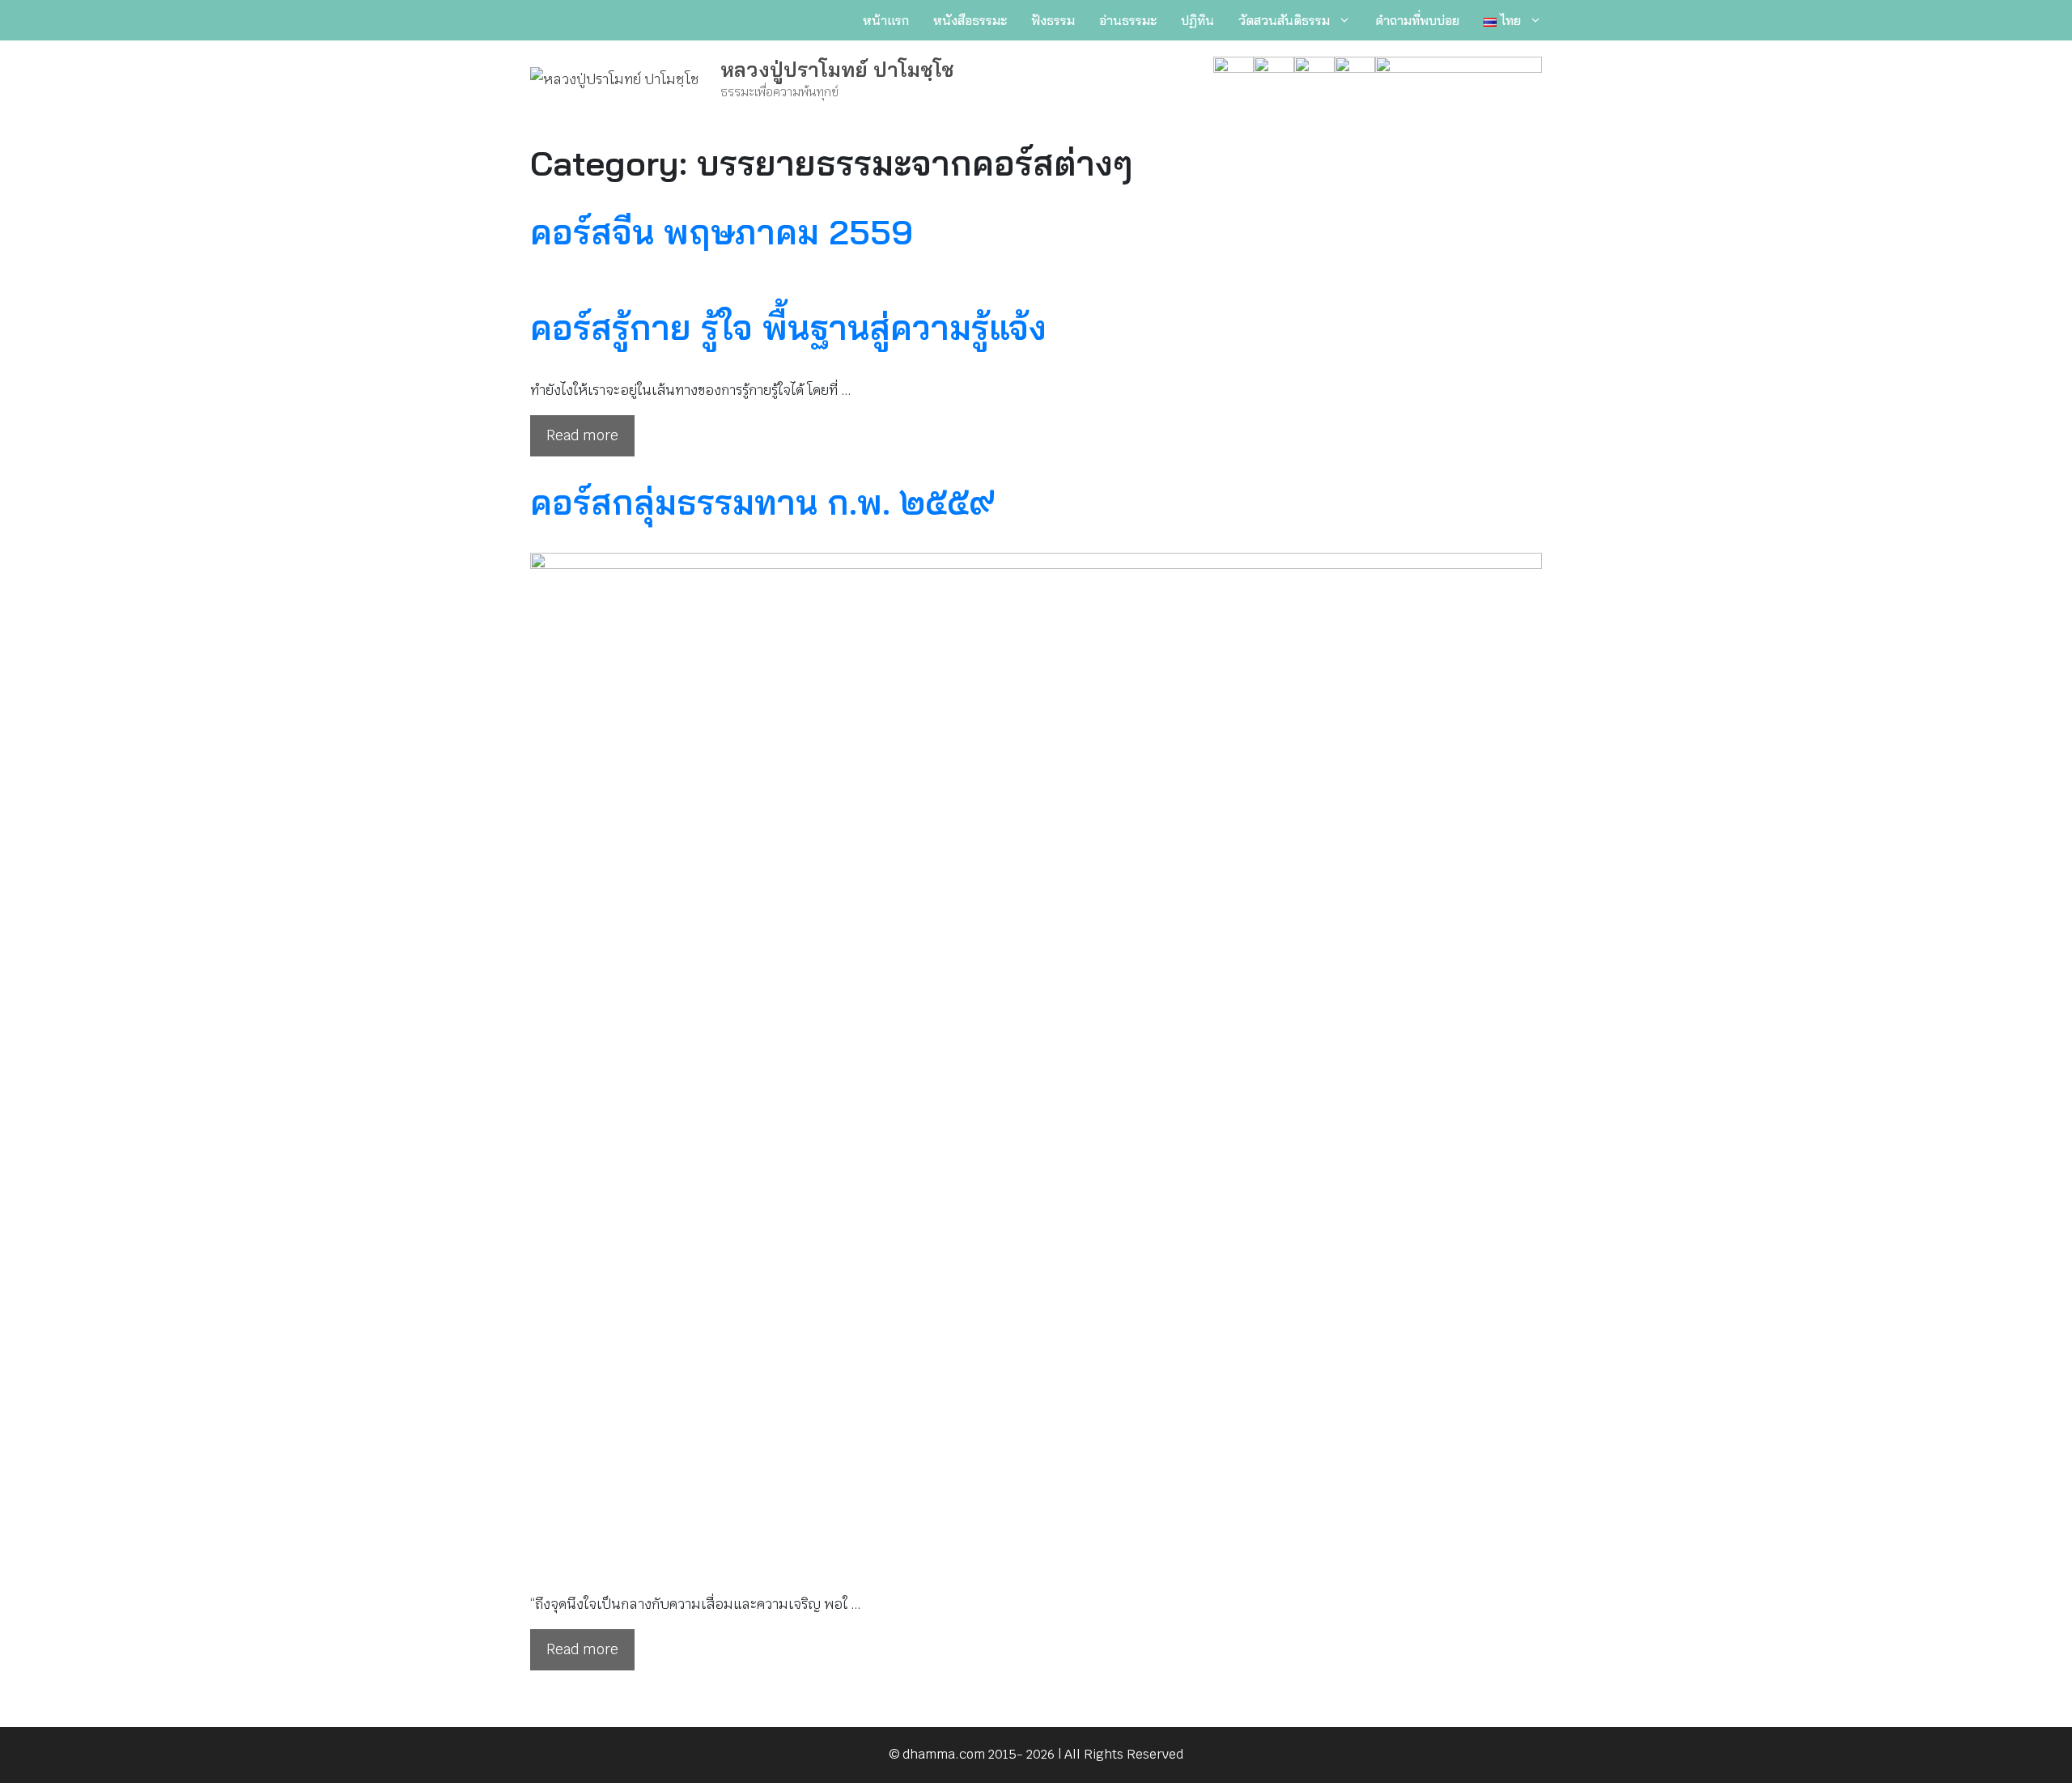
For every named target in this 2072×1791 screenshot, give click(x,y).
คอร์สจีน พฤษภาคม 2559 (722, 232)
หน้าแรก (886, 20)
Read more (582, 435)
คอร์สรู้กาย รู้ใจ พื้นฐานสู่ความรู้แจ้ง (788, 327)
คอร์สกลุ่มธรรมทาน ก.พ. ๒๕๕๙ (762, 502)
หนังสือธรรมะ (970, 20)
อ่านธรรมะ (1128, 20)
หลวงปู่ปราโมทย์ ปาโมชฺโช (837, 69)
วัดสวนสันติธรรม (1284, 20)
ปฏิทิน (1197, 20)
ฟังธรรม (1053, 20)
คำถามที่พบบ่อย (1417, 20)
